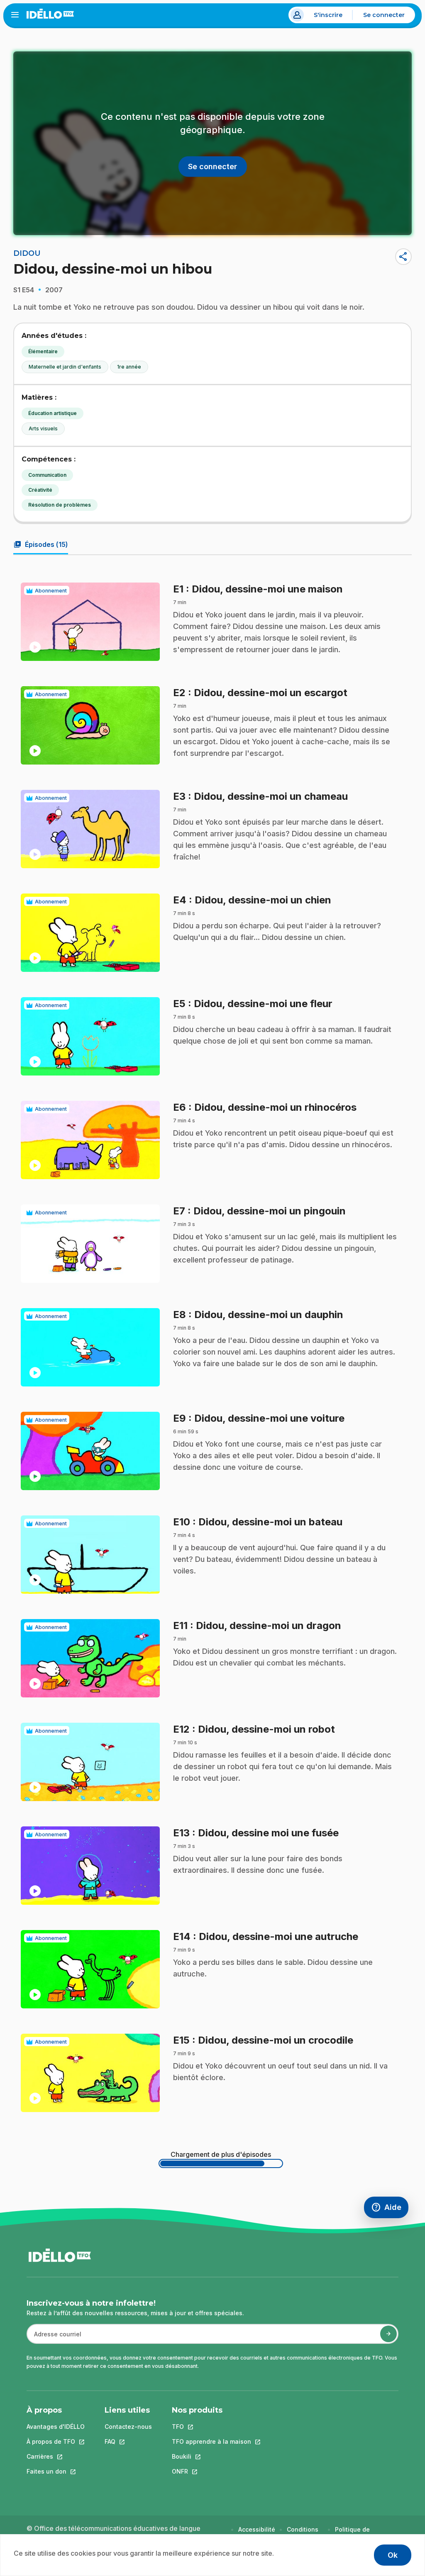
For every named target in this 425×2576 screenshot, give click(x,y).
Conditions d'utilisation (304, 2534)
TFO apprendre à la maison (211, 2441)
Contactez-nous (128, 2427)
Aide (390, 2209)
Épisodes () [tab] (41, 544)
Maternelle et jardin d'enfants (65, 367)
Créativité (40, 490)
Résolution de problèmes (60, 505)
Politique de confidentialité (356, 2534)
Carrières (56, 2456)
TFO (211, 2427)
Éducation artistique (53, 413)
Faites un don (56, 2471)
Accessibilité (257, 2529)
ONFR (211, 2471)
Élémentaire (43, 351)
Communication (47, 475)
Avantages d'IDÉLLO (56, 2427)
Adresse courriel (54, 2338)
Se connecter (384, 15)
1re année (129, 367)
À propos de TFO (56, 2441)
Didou (27, 253)
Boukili (211, 2456)
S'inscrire (328, 15)
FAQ (128, 2441)
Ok (393, 2555)
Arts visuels (43, 429)
